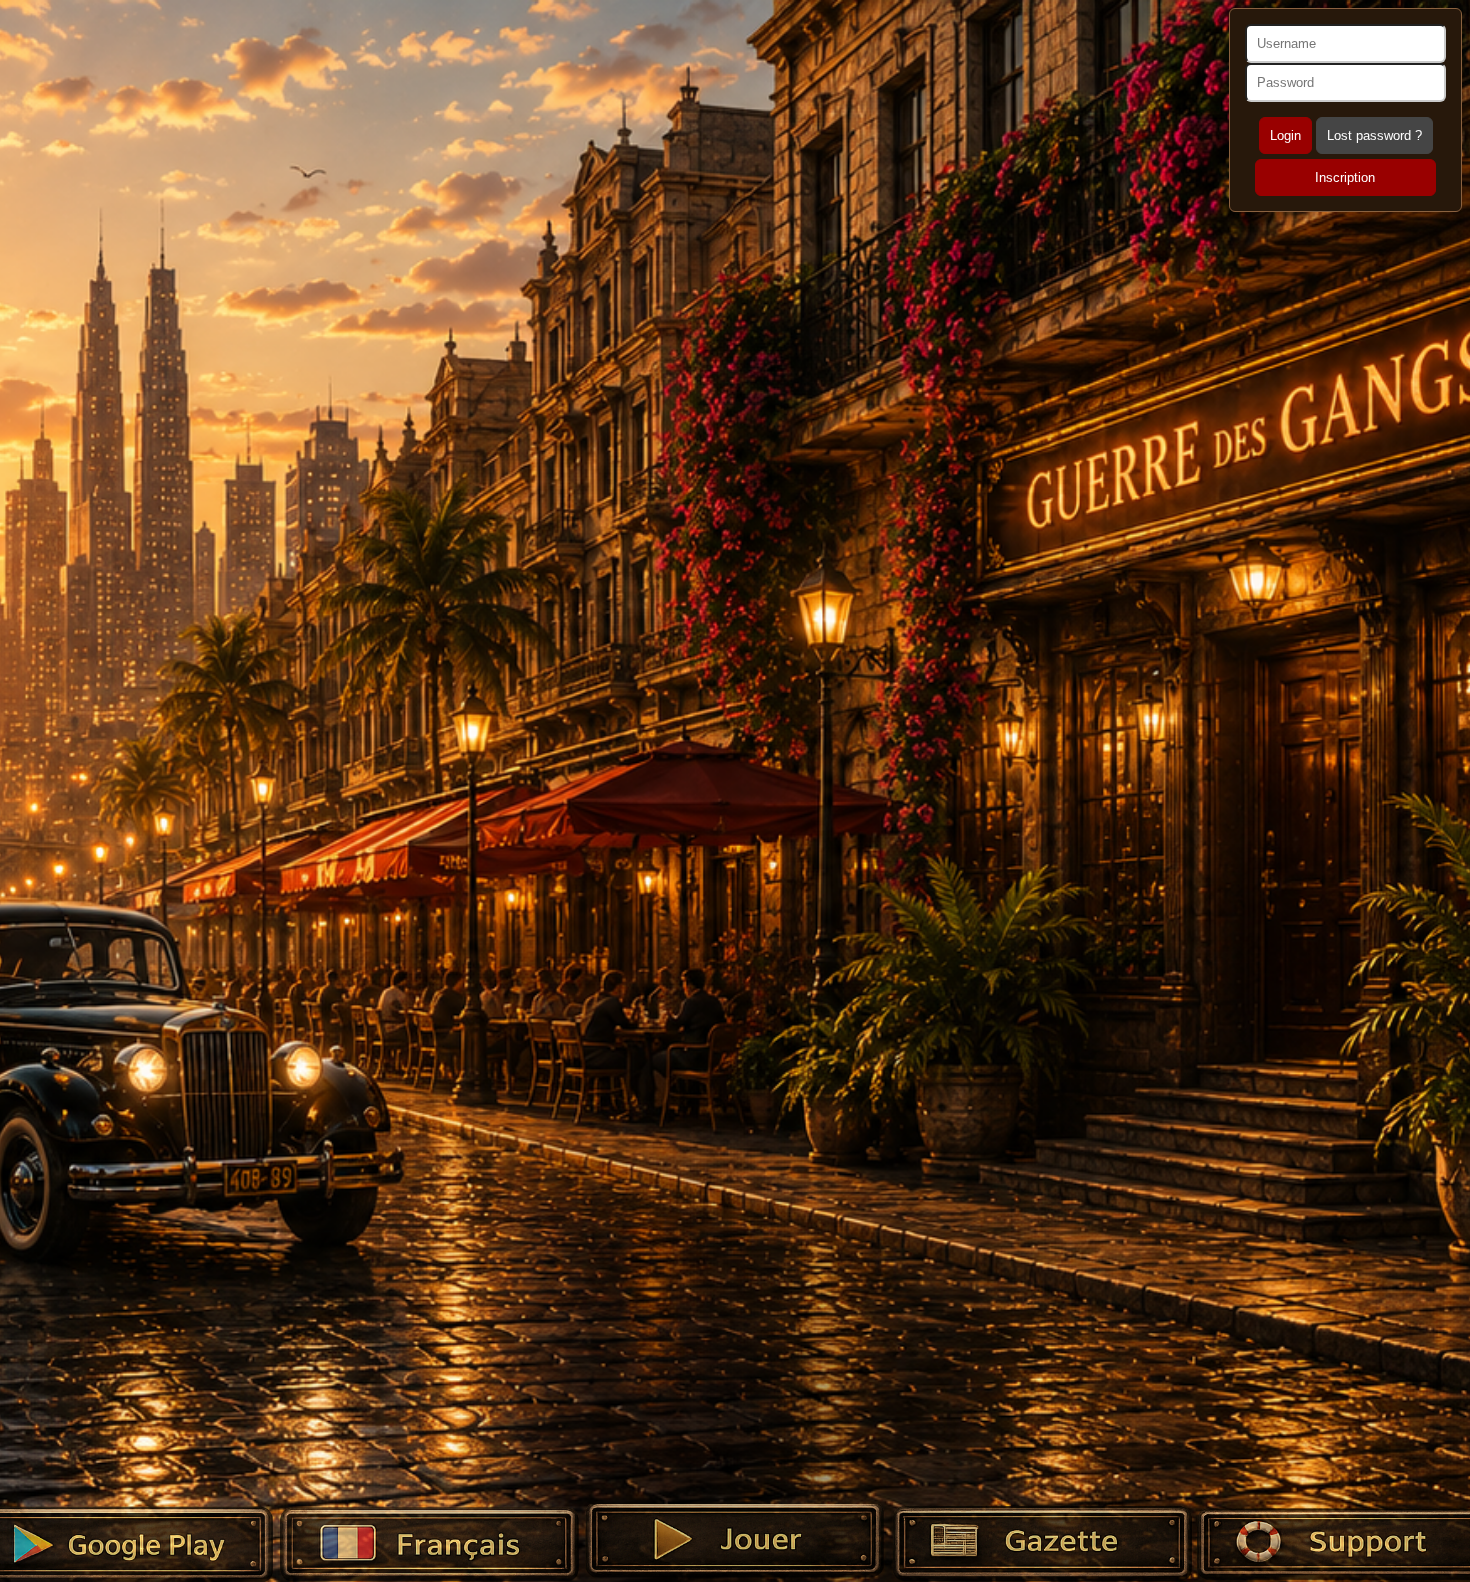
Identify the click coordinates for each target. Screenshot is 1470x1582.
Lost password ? (1374, 135)
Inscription (1345, 177)
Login (1285, 135)
